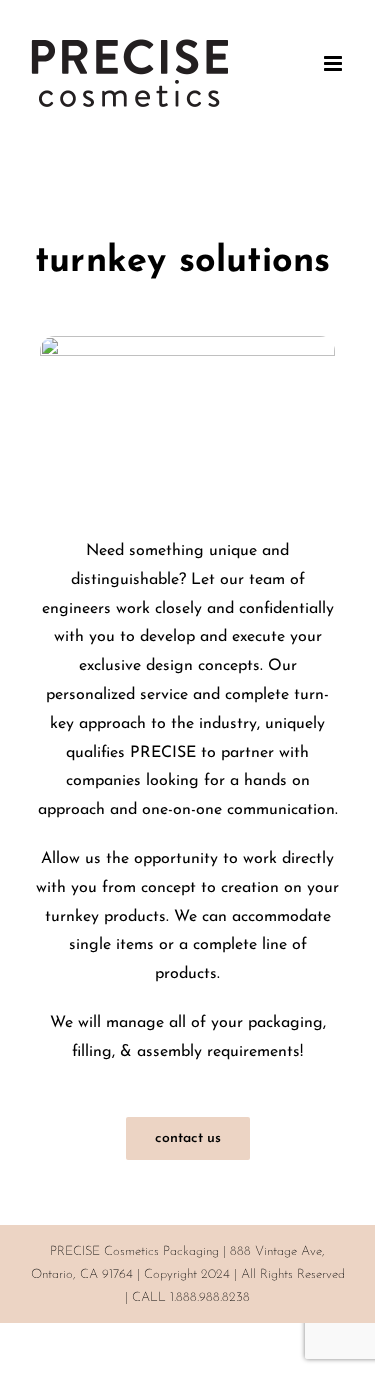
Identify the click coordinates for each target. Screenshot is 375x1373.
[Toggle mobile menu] (334, 63)
